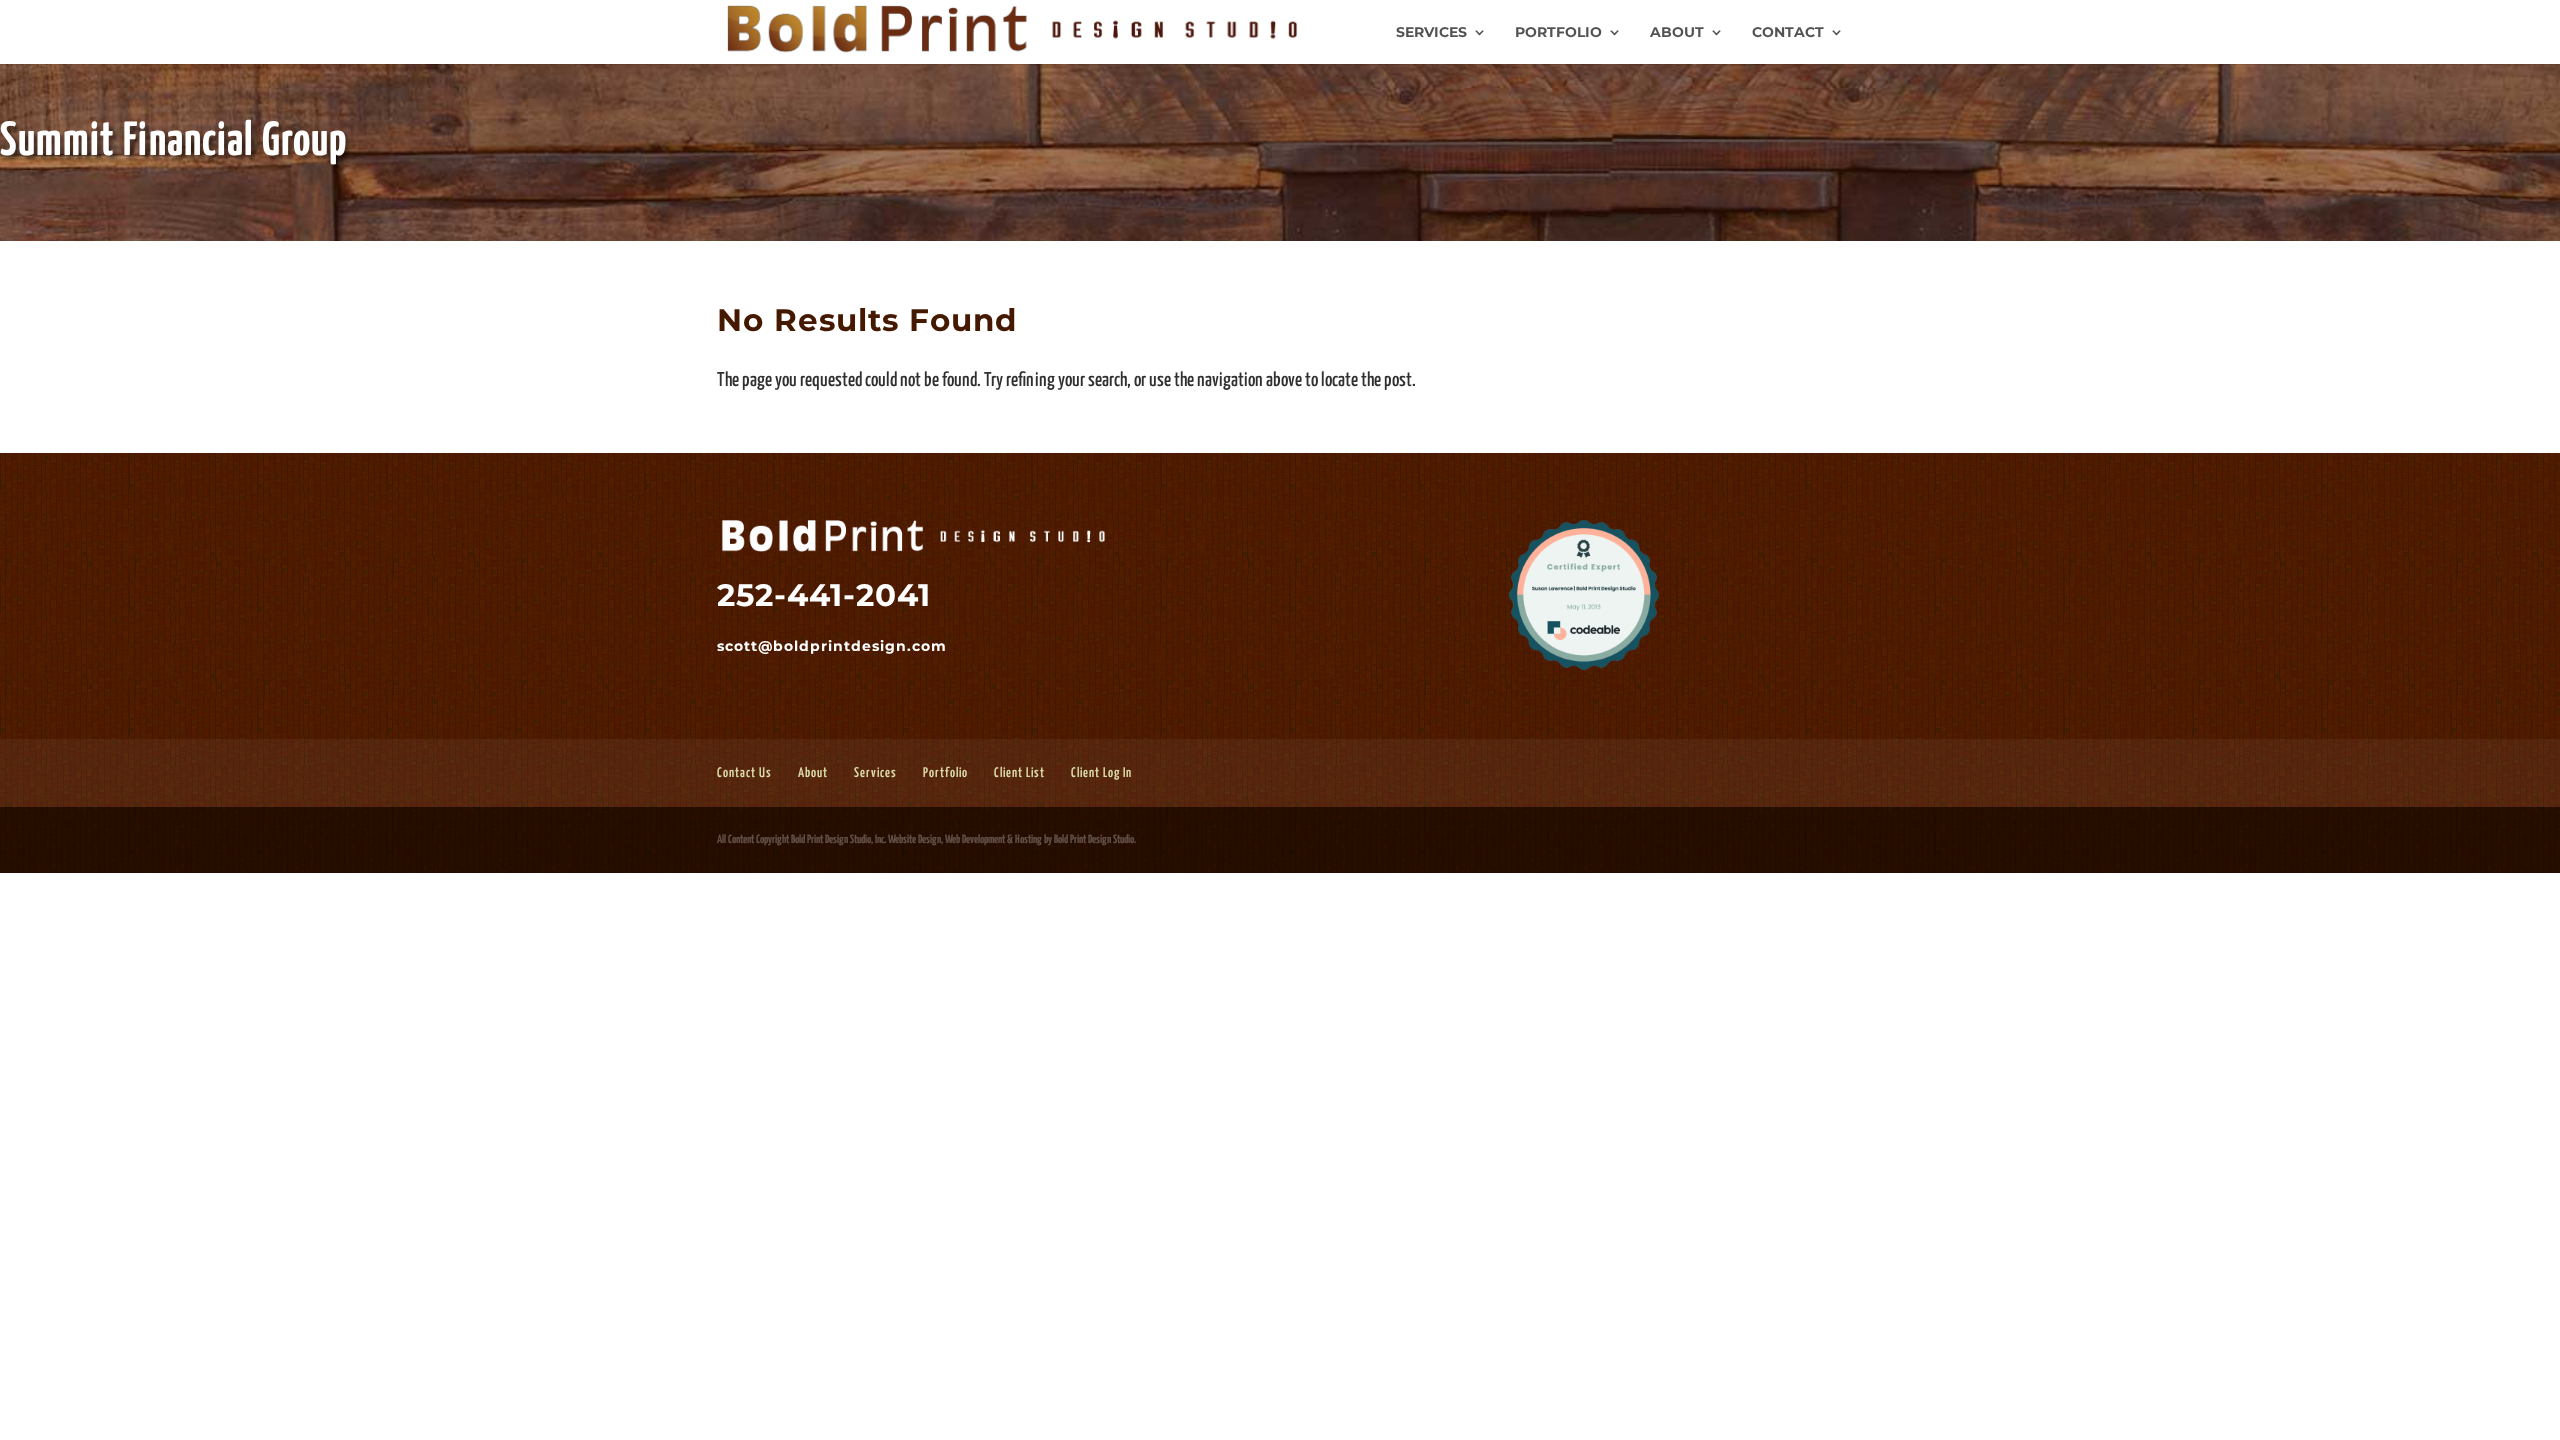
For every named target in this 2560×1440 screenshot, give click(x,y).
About (1677, 33)
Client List (1019, 773)
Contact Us (744, 773)
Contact (1788, 33)
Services (1431, 33)
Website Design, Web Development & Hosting (965, 839)
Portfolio (1558, 33)
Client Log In (1101, 773)
